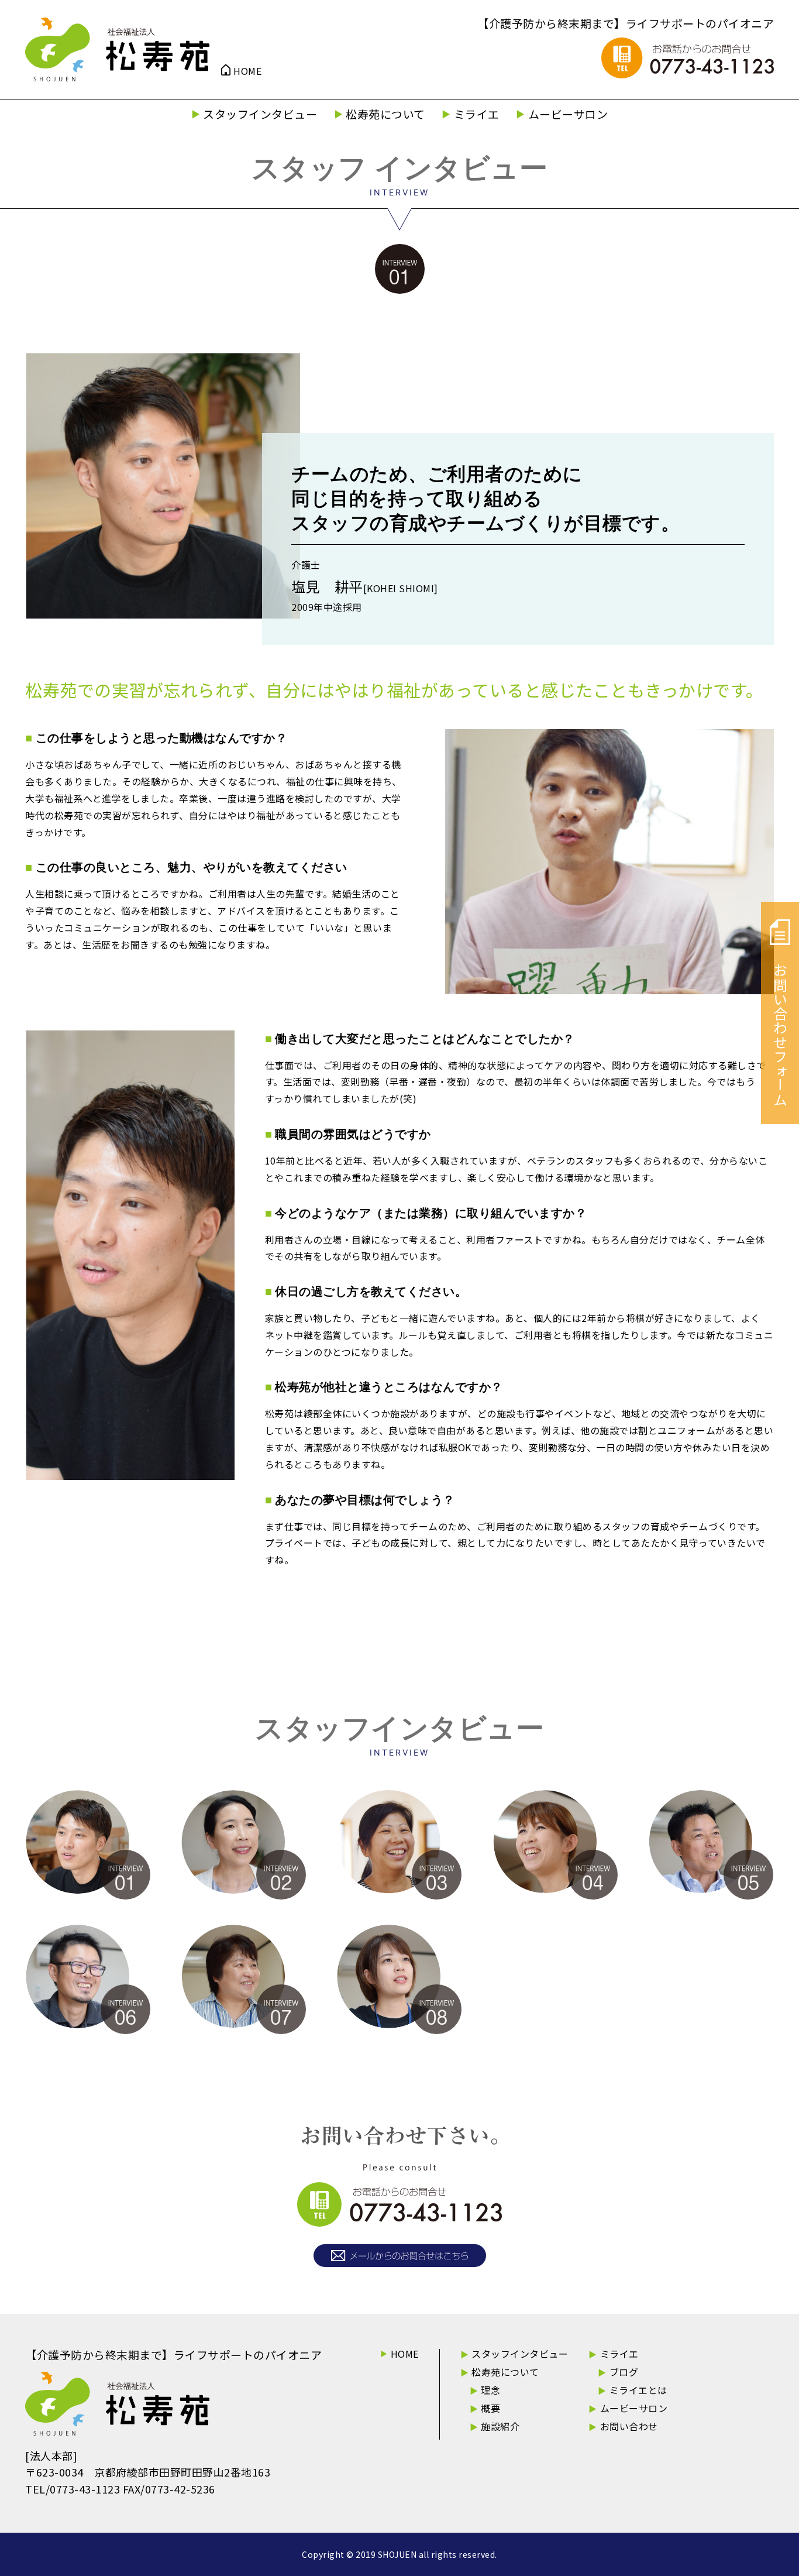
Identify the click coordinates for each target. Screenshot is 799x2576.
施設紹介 (500, 2426)
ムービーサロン (568, 114)
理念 (490, 2390)
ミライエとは (638, 2390)
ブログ (624, 2372)
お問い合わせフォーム (781, 1035)
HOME (247, 71)
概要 (490, 2408)
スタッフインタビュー (260, 114)
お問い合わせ (629, 2426)
